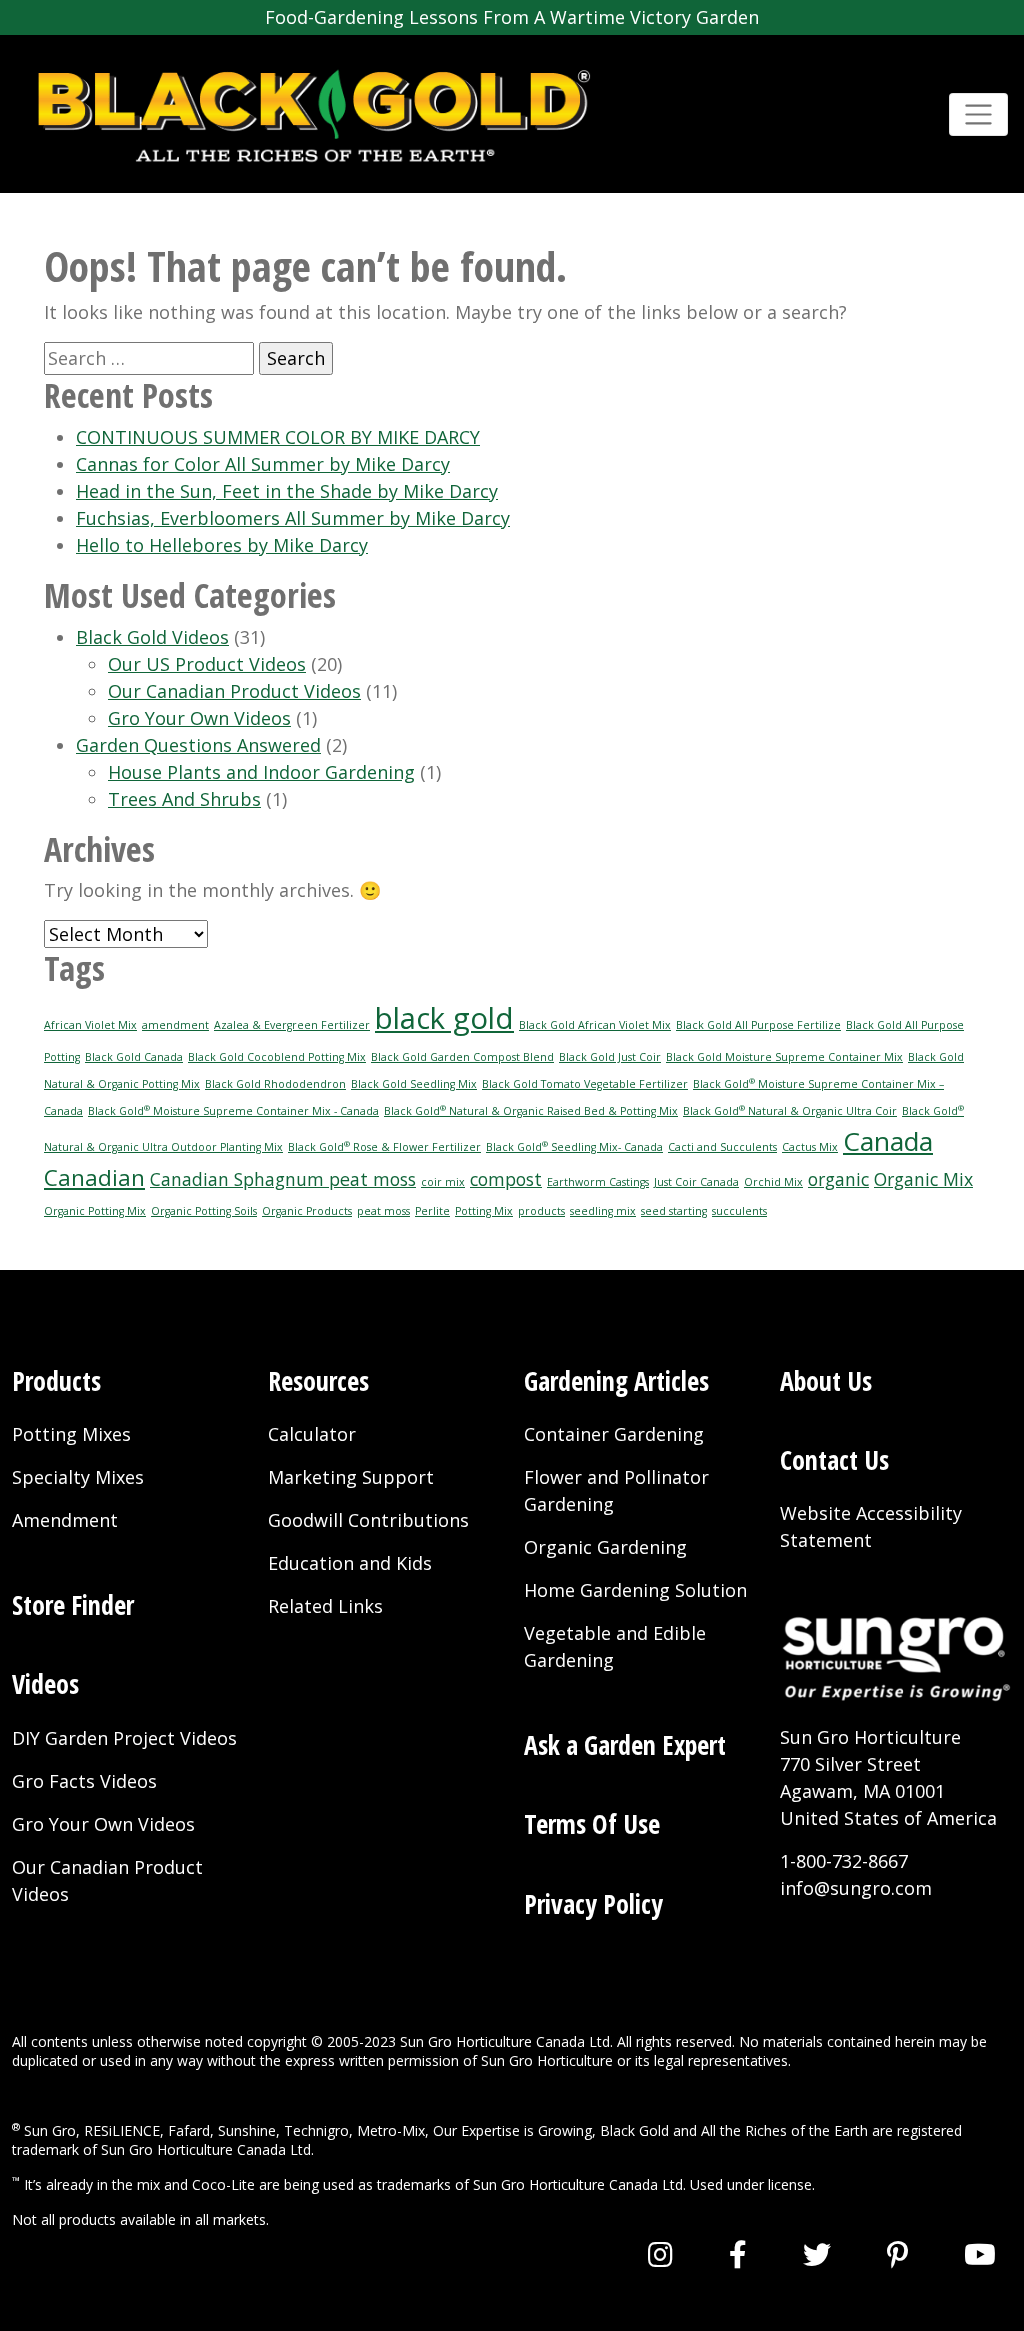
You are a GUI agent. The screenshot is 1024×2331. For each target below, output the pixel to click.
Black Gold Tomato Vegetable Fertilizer (585, 1084)
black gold (444, 1018)
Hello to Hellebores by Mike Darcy (222, 545)
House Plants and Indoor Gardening (261, 772)
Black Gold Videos (152, 637)
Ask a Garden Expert (625, 1745)
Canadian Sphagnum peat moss (283, 1179)
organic (838, 1179)
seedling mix (603, 1211)
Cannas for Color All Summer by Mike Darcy (263, 464)
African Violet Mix (90, 1025)
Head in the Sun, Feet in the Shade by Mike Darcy (287, 491)
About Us (826, 1381)
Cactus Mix (810, 1147)
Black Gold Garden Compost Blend (462, 1057)
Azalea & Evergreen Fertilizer (292, 1025)
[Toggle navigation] (978, 114)
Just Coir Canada (696, 1182)
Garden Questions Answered (198, 745)
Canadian (94, 1177)
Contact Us (834, 1460)
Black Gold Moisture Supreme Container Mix (784, 1057)
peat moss (383, 1211)
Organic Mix (923, 1179)
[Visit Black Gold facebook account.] (738, 2254)
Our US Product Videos (207, 664)
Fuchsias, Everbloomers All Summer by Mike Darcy (293, 518)
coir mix (443, 1182)
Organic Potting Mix (95, 1211)
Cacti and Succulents (722, 1147)
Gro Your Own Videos (199, 718)
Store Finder (73, 1605)
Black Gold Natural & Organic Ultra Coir (790, 1111)
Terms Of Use (592, 1824)
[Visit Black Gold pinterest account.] (897, 2254)
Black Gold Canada (134, 1057)
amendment (175, 1025)
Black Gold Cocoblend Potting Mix (277, 1057)
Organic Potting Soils (204, 1211)
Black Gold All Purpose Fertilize (758, 1025)
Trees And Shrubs (184, 799)
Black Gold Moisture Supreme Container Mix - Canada (233, 1111)
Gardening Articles (616, 1381)
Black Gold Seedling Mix (414, 1084)
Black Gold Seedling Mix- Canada (574, 1147)
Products (56, 1381)
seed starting (674, 1211)
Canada (888, 1141)
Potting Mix (484, 1211)
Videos (45, 1684)
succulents (739, 1211)
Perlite (432, 1211)
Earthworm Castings (598, 1182)
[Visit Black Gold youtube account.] (980, 2254)
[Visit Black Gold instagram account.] (660, 2254)
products (541, 1211)
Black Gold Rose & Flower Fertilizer (384, 1147)
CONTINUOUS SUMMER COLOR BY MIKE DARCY (278, 437)
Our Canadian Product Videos (234, 691)
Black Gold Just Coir (610, 1057)
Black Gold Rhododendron (275, 1084)
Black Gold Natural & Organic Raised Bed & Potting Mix (531, 1111)
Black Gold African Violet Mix (595, 1025)
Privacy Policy (593, 1904)
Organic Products (307, 1211)
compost (506, 1179)
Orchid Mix (773, 1182)
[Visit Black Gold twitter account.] (817, 2254)
